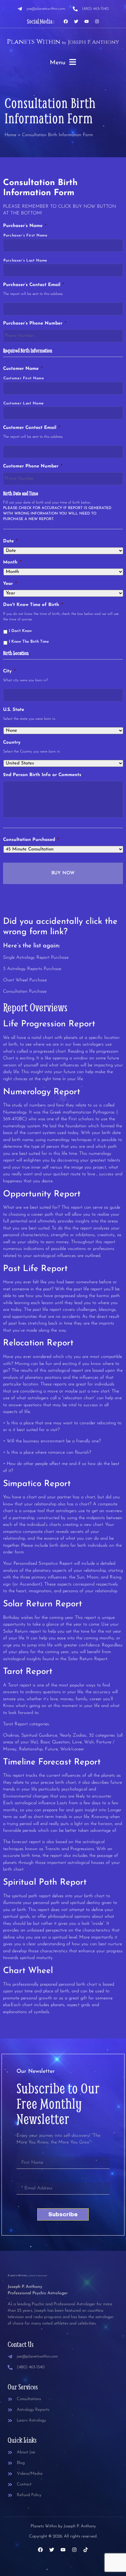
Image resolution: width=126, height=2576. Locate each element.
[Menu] (73, 62)
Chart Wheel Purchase (25, 980)
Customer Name (23, 369)
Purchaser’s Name (25, 226)
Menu (58, 63)
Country (12, 743)
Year (10, 584)
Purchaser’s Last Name (25, 261)
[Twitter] (76, 21)
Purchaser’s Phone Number (35, 323)
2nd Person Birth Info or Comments (42, 775)
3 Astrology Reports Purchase (32, 969)
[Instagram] (97, 21)
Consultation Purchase (25, 992)
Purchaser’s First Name (26, 236)
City (9, 671)
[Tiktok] (86, 2550)
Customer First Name (24, 378)
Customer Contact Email (32, 428)
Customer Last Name (24, 403)
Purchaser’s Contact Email (34, 285)
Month (12, 562)
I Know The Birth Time (29, 642)
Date (10, 541)
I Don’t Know (20, 631)
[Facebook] (66, 21)
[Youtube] (87, 21)
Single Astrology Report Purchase (36, 958)
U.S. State (14, 710)
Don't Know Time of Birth (33, 605)
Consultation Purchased (31, 840)
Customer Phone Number (33, 466)
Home (10, 135)
